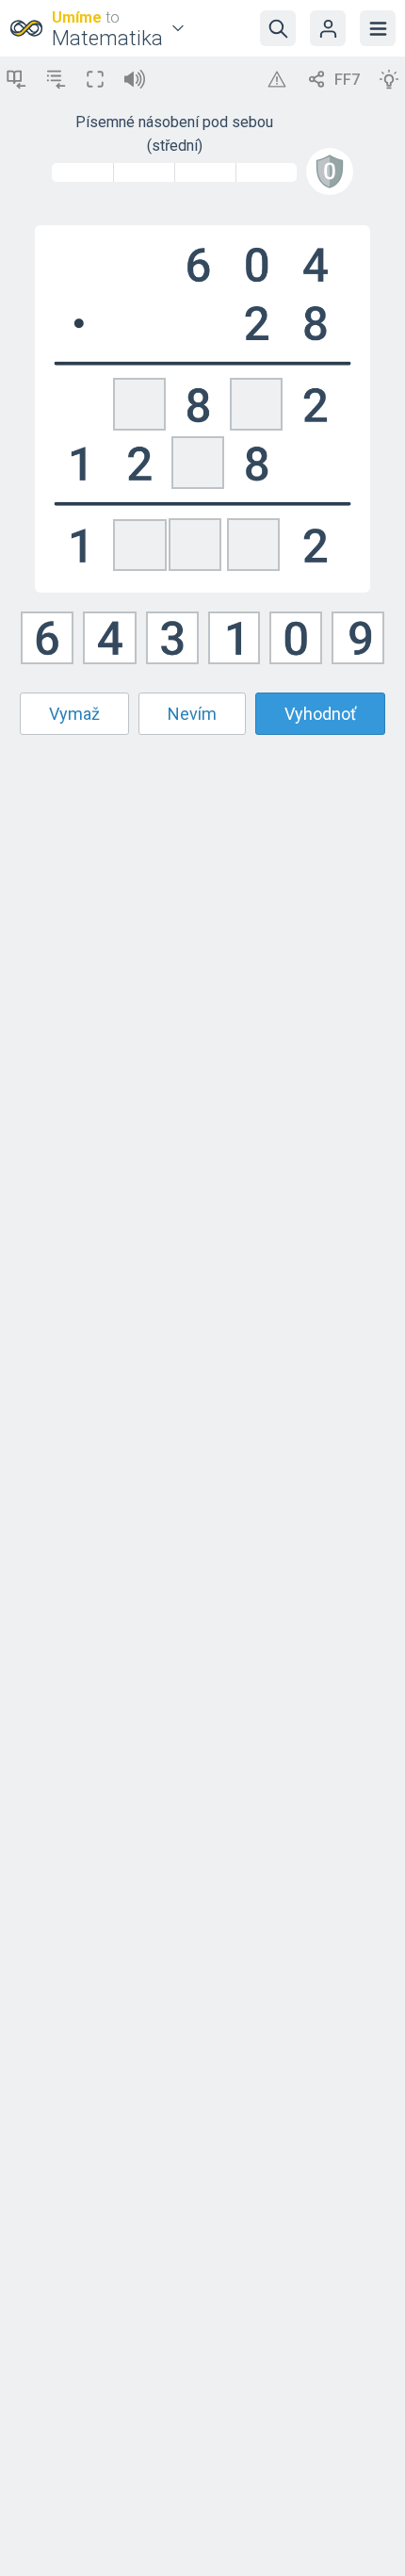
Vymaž (74, 714)
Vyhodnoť (320, 714)
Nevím (192, 714)
